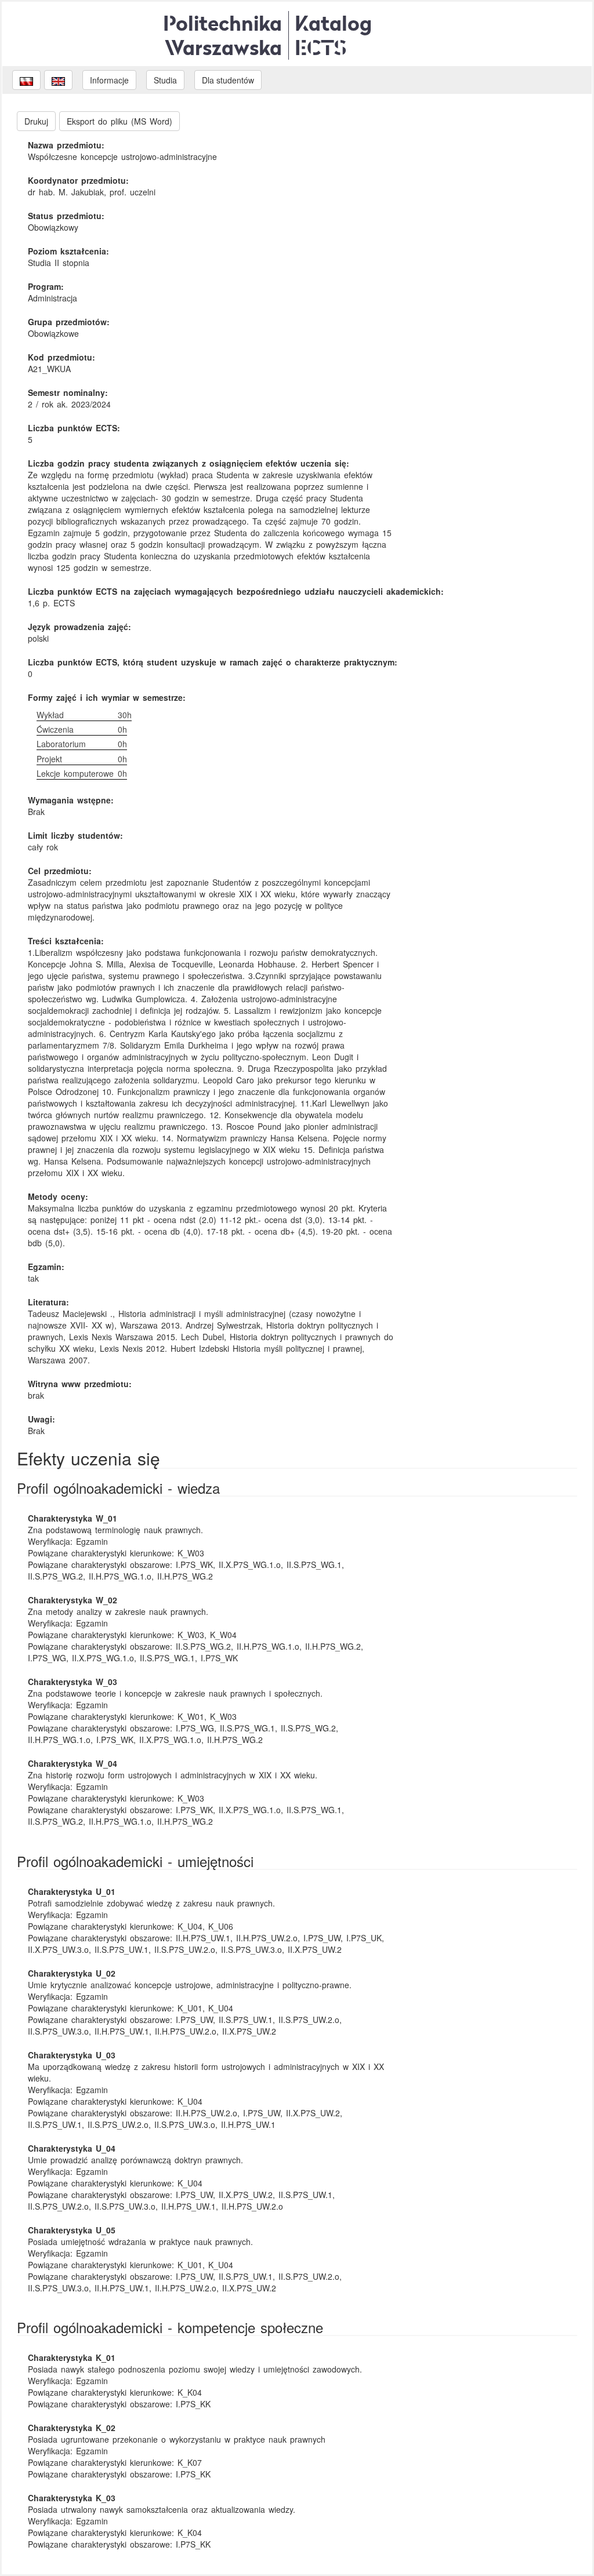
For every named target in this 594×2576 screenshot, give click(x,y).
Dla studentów (228, 80)
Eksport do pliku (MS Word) (119, 121)
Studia (165, 80)
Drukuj (36, 121)
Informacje (109, 80)
